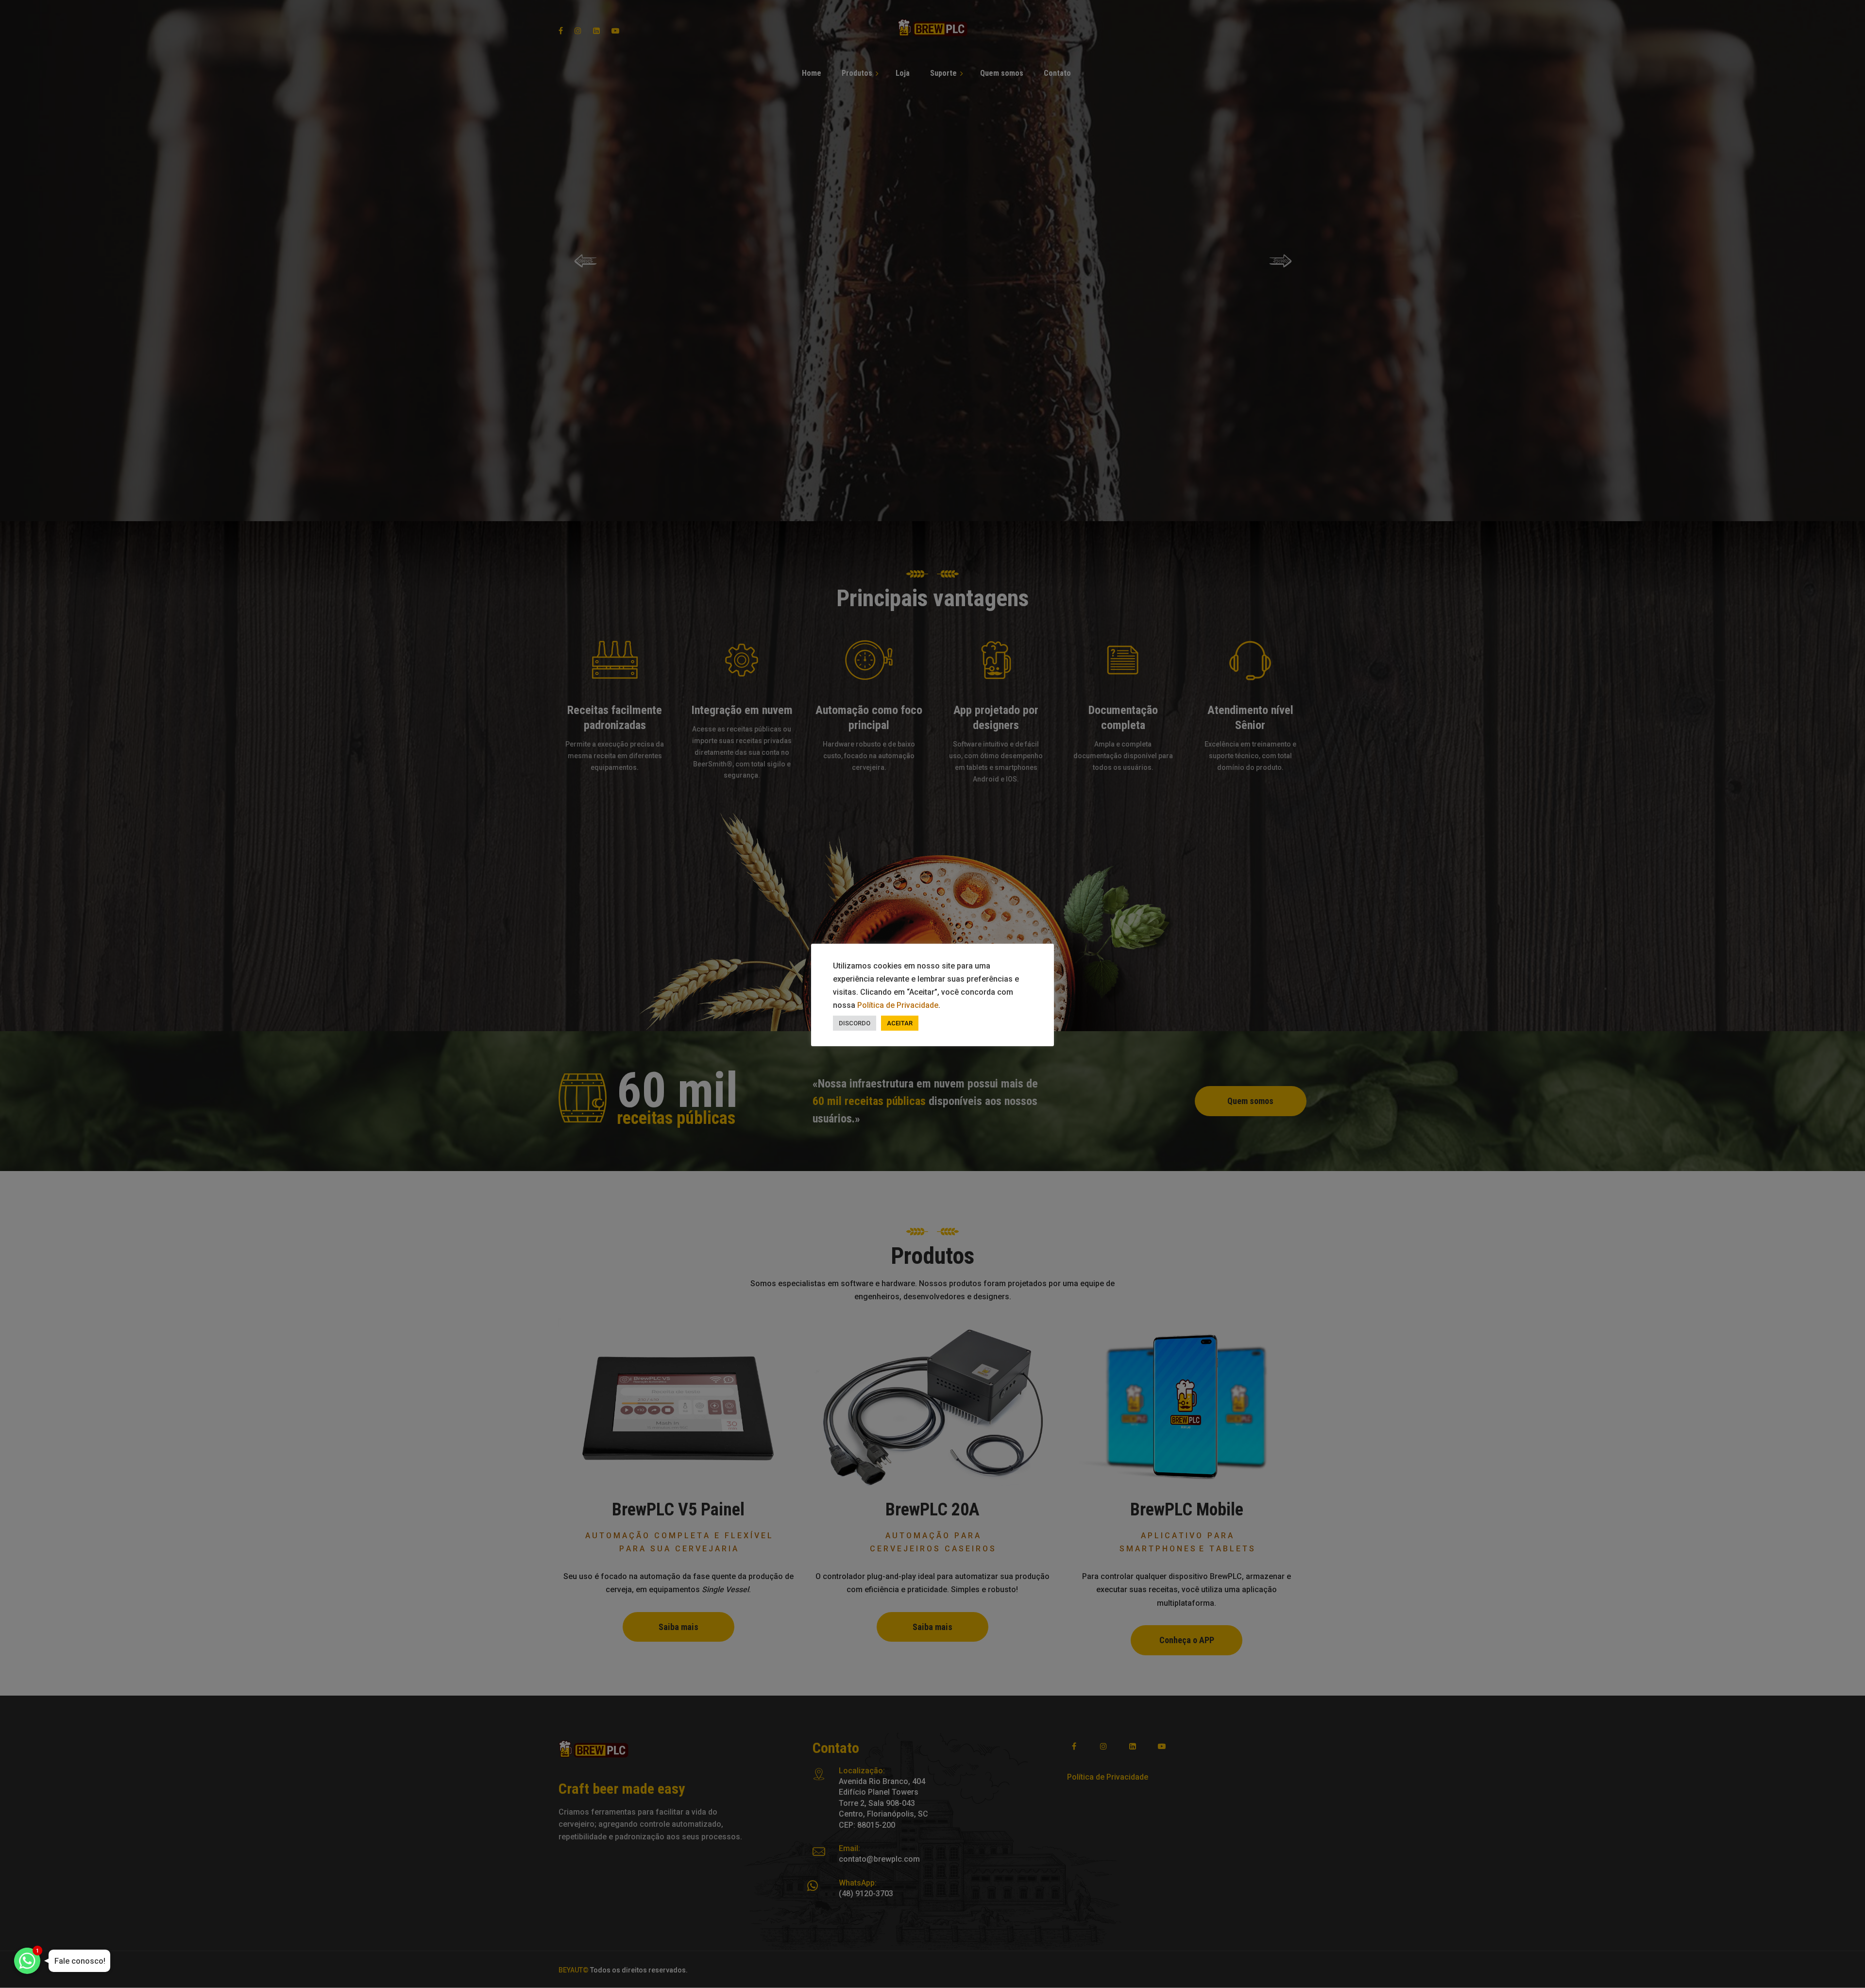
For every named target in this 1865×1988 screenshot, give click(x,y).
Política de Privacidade (898, 1005)
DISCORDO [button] (855, 1023)
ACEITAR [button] (900, 1023)
